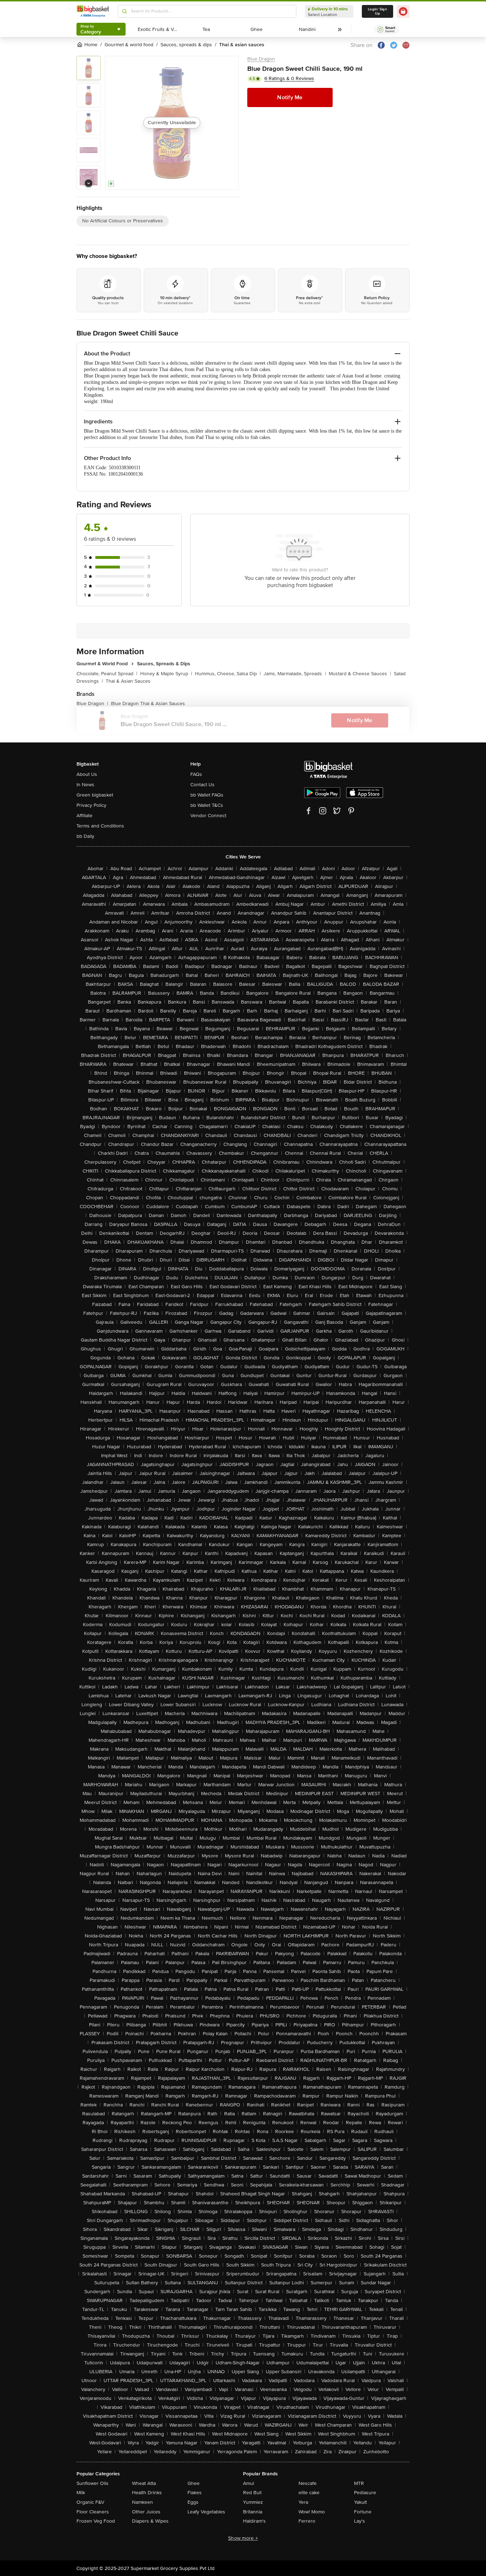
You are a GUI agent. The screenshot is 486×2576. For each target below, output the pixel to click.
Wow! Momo (312, 2512)
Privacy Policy (91, 805)
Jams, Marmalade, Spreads (295, 674)
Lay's (360, 2521)
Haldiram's (254, 2521)
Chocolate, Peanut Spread (107, 674)
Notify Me (290, 97)
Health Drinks (147, 2493)
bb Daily (85, 836)
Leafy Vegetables (206, 2512)
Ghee (194, 2483)
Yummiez (253, 2502)
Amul (249, 2483)
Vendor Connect (208, 816)
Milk (81, 2493)
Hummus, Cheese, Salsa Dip (228, 674)
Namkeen (142, 2502)
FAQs (196, 774)
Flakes (195, 2493)
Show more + (243, 2538)
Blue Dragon (261, 59)
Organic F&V (90, 2502)
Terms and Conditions (100, 826)
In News (85, 785)
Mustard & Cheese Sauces (360, 674)
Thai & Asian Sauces (128, 681)
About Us (87, 774)
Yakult (360, 2502)
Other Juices (146, 2512)
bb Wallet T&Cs (207, 805)
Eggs (193, 2502)
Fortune (363, 2512)
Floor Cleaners (93, 2512)
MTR (359, 2483)
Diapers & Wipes (150, 2521)
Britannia (253, 2512)
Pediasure (365, 2493)
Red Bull (252, 2493)
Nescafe (308, 2483)
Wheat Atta (144, 2483)
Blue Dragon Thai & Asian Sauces (148, 703)
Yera (303, 2502)
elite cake (309, 2493)
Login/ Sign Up (377, 11)
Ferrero (307, 2521)
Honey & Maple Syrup (166, 674)
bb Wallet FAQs (207, 795)
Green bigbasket (95, 795)
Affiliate (84, 816)
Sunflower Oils (93, 2483)
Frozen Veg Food (96, 2521)
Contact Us (202, 785)
